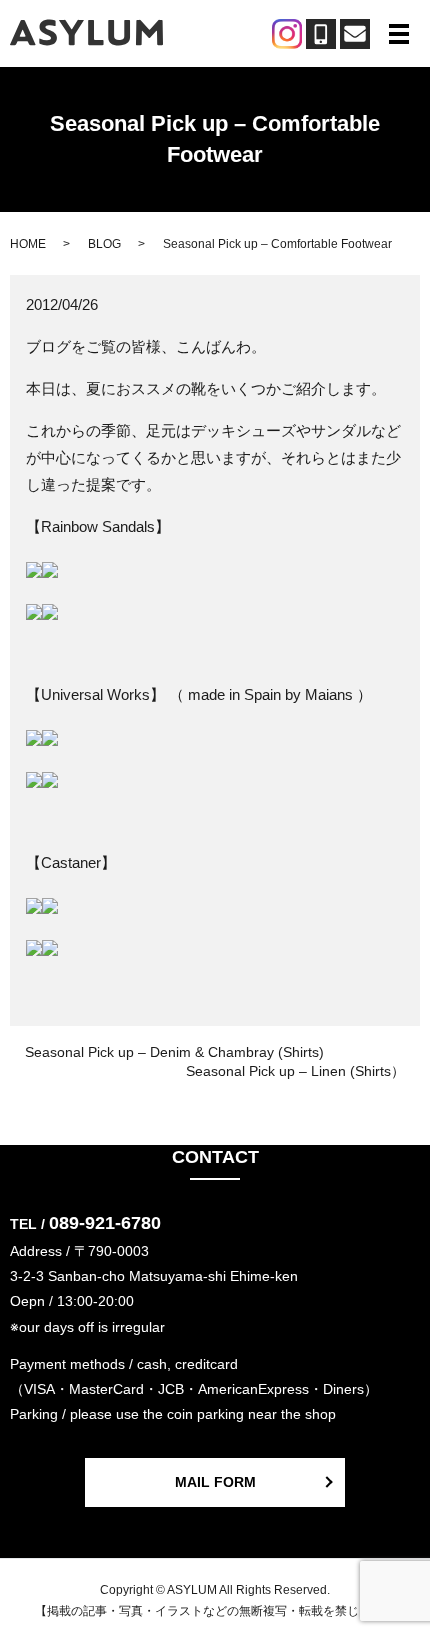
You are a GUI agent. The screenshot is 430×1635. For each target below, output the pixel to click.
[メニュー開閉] (399, 34)
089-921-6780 (105, 1223)
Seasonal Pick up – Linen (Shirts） (295, 1071)
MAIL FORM (215, 1482)
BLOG (104, 244)
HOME (28, 244)
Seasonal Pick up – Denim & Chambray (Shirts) (174, 1052)
